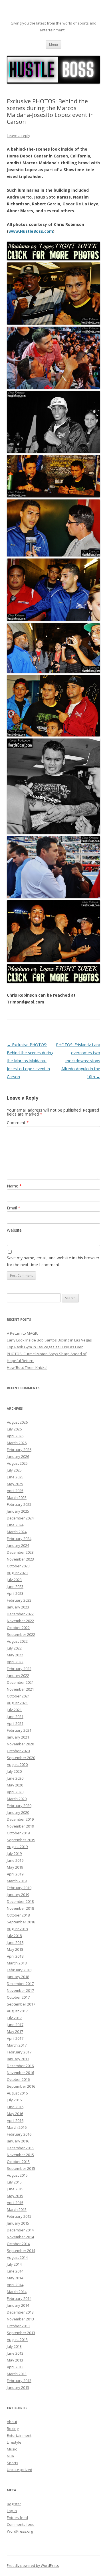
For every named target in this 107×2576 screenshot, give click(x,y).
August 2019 (17, 1847)
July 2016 (14, 2100)
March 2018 (17, 1963)
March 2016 (17, 2127)
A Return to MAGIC (23, 1333)
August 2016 (17, 2093)
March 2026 (17, 1443)
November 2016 (20, 2073)
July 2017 (14, 2018)
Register (14, 2504)
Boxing (13, 2429)
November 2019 (20, 1826)
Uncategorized (20, 2470)
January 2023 (18, 1607)
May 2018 (15, 1949)
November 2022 (20, 1621)
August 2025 (17, 1463)
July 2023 (14, 1580)
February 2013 (19, 2381)
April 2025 (15, 1491)
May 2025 (15, 1484)
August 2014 (17, 2257)
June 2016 (15, 2107)
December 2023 (20, 1552)
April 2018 (15, 1956)
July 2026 (14, 1429)
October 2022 (18, 1628)
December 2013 (20, 2312)
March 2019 (17, 1881)
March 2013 (17, 2374)
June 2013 (15, 2353)
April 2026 (15, 1436)
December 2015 (20, 2148)
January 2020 (18, 1812)
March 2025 (17, 1498)
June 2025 (15, 1477)
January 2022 (18, 1675)
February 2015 (19, 2216)
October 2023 (18, 1566)
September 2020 (21, 1758)
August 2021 (17, 1703)
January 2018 (18, 1977)
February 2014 (19, 2298)
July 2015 (14, 2182)
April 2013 (15, 2367)
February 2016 (19, 2134)
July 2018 (14, 1936)
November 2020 (20, 1744)
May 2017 (15, 2031)
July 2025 (14, 1470)
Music (12, 2449)
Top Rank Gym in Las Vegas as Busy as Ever (45, 1347)
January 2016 (18, 2141)
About (12, 2422)
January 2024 (18, 1545)
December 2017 (20, 1984)
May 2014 (15, 2278)
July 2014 (14, 2264)
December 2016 (20, 2066)
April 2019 (15, 1874)
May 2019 (15, 1867)
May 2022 (15, 1655)
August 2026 (17, 1422)
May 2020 (15, 1785)
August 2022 (17, 1641)
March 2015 (17, 2209)
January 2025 (18, 1511)
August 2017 (17, 2011)
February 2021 (19, 1730)
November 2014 (20, 2237)
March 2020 (17, 1799)
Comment (18, 1123)
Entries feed (17, 2518)
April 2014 (15, 2285)
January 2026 (18, 1456)
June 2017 (15, 2025)
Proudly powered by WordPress (33, 2566)
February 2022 (19, 1669)
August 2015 (17, 2175)
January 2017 (18, 2059)
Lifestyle (14, 2442)
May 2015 (15, 2196)
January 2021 (18, 1737)
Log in (12, 2511)
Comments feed (21, 2524)
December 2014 (20, 2230)
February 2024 (19, 1539)
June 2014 (15, 2271)
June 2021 (15, 1717)
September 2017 (21, 2004)
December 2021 (20, 1682)
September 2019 (21, 1840)
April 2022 (15, 1662)
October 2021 (18, 1696)
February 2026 (19, 1450)
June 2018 (15, 1942)
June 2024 (15, 1525)
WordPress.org (20, 2531)
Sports (13, 2463)
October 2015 (18, 2162)
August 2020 (17, 1764)
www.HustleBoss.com (31, 231)
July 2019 (14, 1853)
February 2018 (19, 1970)
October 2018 (18, 1915)
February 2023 (19, 1600)
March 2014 (17, 2292)
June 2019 (15, 1860)
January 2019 (18, 1895)
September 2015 (21, 2168)
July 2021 (14, 1710)
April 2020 (15, 1792)
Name (14, 1186)
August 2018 (17, 1929)
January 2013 (18, 2387)
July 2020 (14, 1771)
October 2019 (18, 1833)
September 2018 (21, 1922)
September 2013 (21, 2333)
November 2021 (20, 1689)
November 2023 (20, 1559)
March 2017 (17, 2045)
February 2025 (19, 1504)
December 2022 (20, 1614)
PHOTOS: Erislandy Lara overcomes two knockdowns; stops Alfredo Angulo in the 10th (78, 1061)
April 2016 (15, 2120)
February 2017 (19, 2052)
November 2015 (20, 2155)
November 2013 (20, 2319)
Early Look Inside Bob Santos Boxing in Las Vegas (49, 1340)
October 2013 (18, 2326)
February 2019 (19, 1888)
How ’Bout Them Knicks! (27, 1367)
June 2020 (15, 1778)
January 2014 (18, 2305)
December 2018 (20, 1901)
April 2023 (15, 1593)
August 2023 (17, 1573)
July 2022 (14, 1648)
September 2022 (21, 1634)
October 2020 (18, 1751)
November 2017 (20, 1990)
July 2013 (14, 2346)
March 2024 (17, 1532)
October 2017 (18, 1997)
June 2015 (15, 2189)
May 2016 (15, 2114)
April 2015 (15, 2203)
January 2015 (18, 2223)
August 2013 (17, 2340)
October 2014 (18, 2244)
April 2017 (15, 2038)
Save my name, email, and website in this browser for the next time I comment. (53, 1261)
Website (14, 1230)
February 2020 (19, 1806)
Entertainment (19, 2435)
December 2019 (20, 1819)
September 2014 (21, 2251)
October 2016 (18, 2079)
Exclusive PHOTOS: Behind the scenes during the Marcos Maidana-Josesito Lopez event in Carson (30, 1061)
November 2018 (20, 1908)
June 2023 (15, 1587)
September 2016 (21, 2086)
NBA (10, 2456)
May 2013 (15, 2360)
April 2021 (15, 1723)
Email (14, 1208)
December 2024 (20, 1518)
